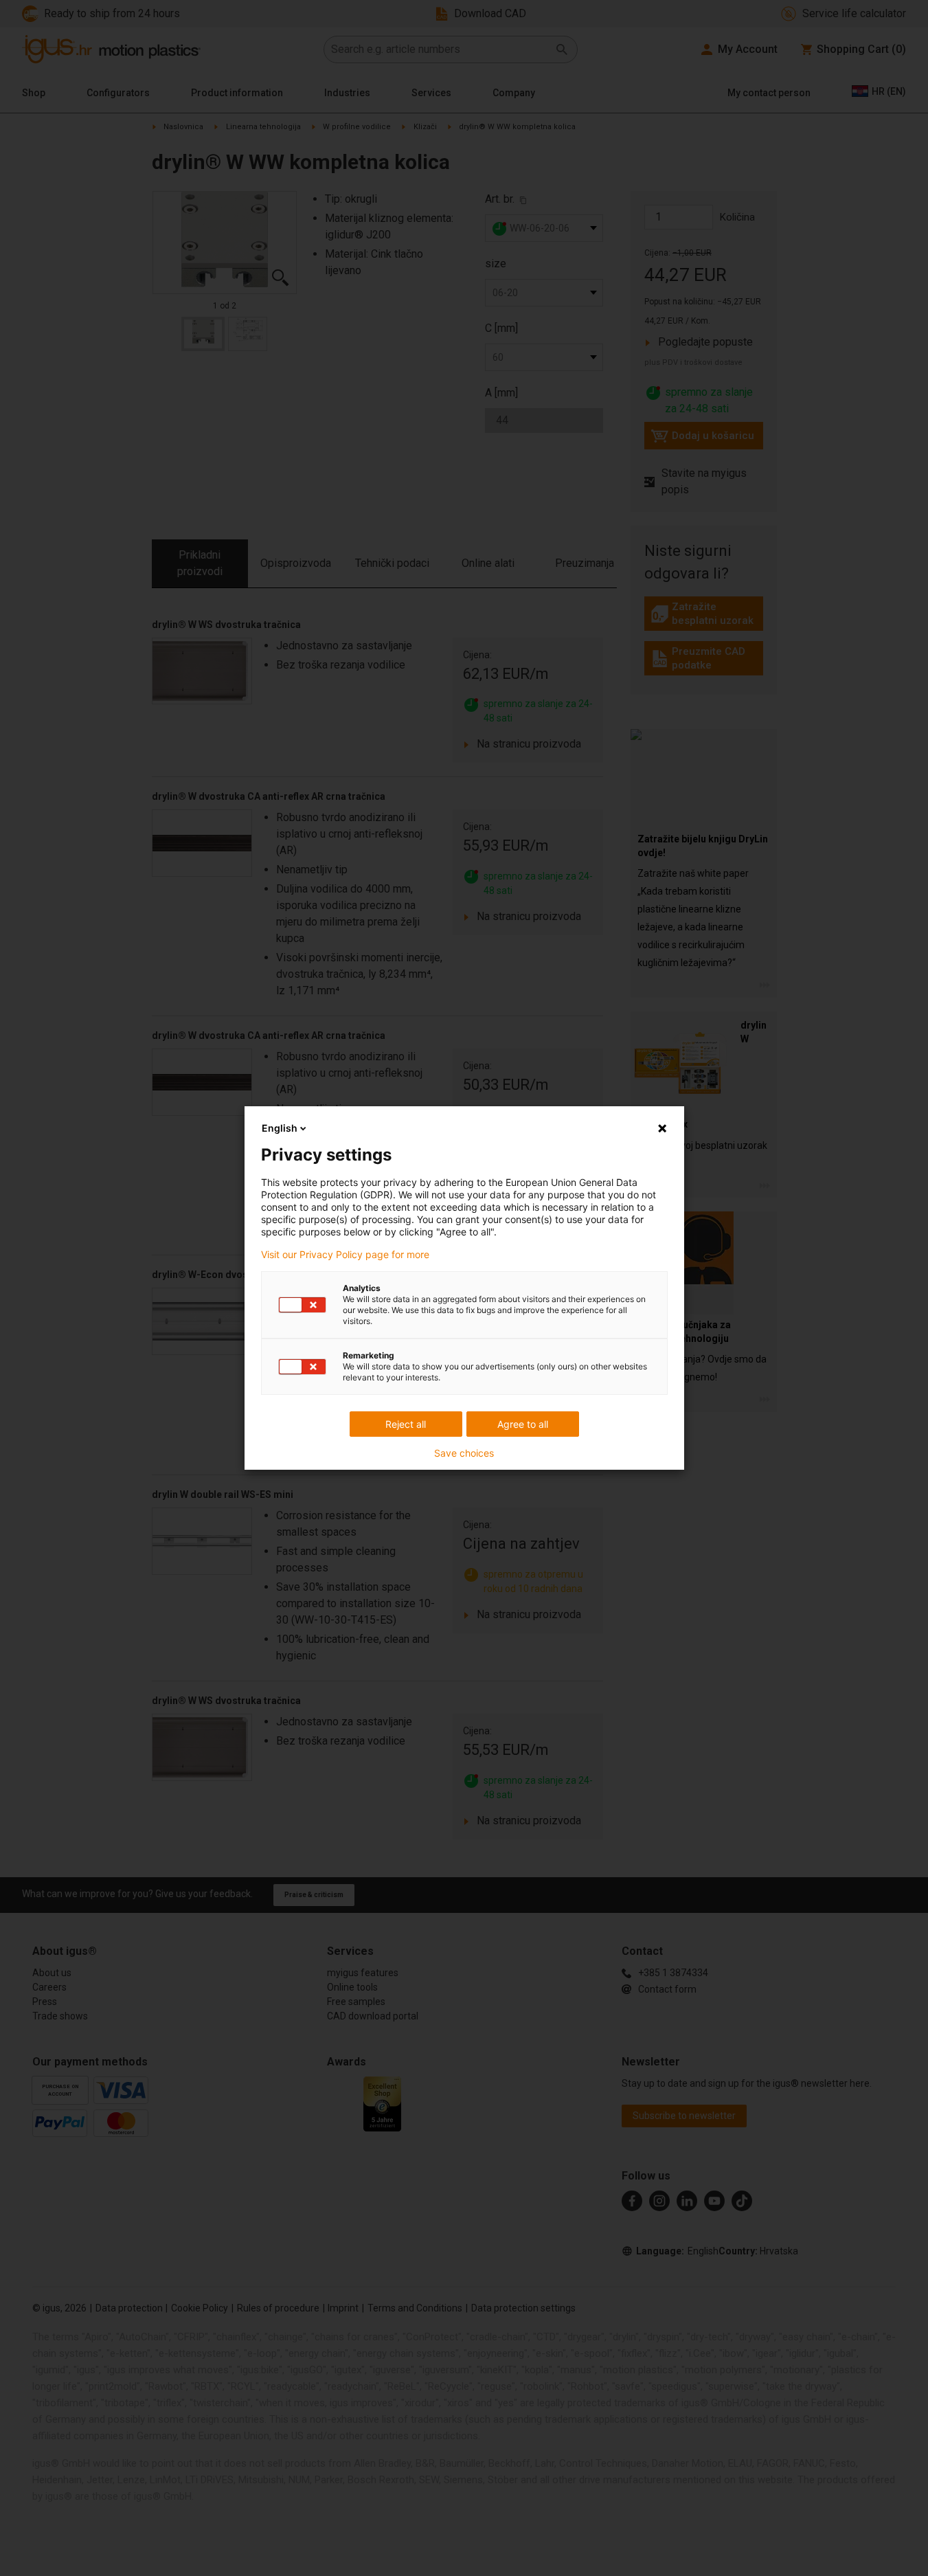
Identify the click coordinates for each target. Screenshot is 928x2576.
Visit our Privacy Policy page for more (345, 1255)
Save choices (464, 1453)
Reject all (406, 1424)
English (280, 1128)
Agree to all (523, 1424)
